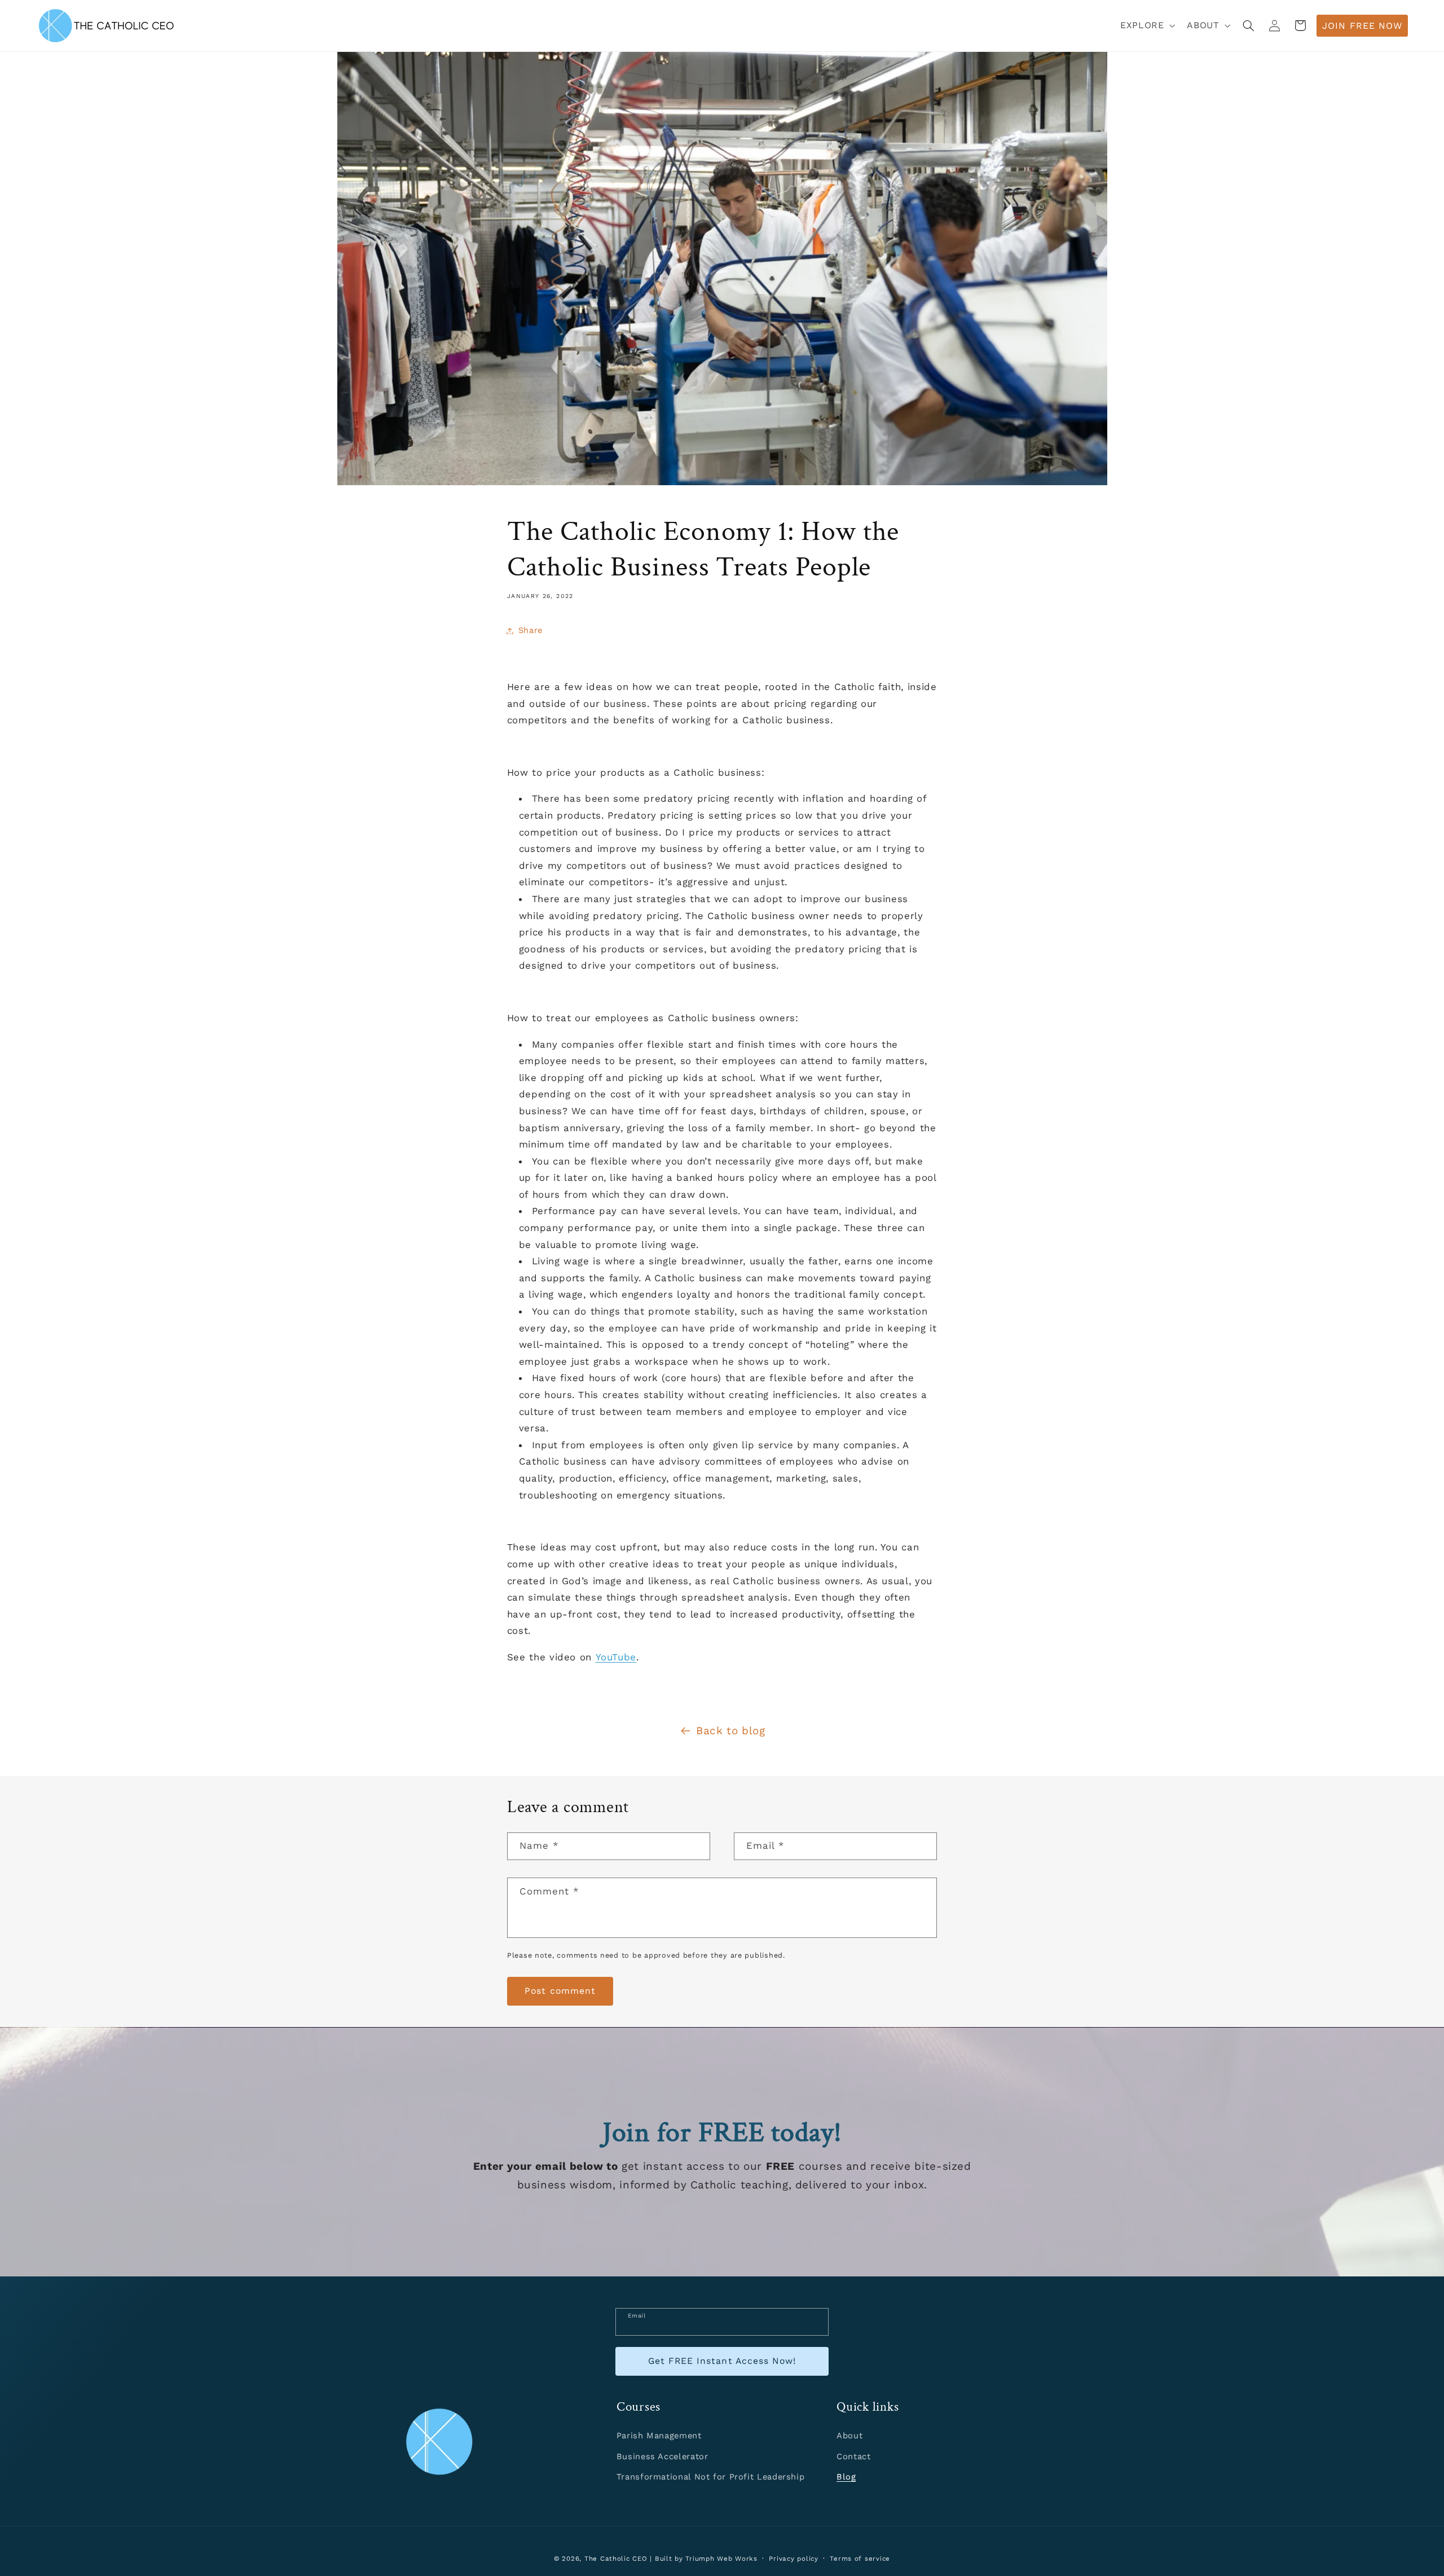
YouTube (616, 1657)
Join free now (1362, 26)
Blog (846, 2477)
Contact (853, 2456)
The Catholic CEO (616, 2559)
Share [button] (531, 630)
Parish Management (659, 2436)
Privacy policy (793, 2559)
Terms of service (860, 2559)
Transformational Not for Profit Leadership (710, 2477)
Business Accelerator (662, 2456)
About (849, 2436)
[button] (1147, 26)
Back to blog (731, 1731)
